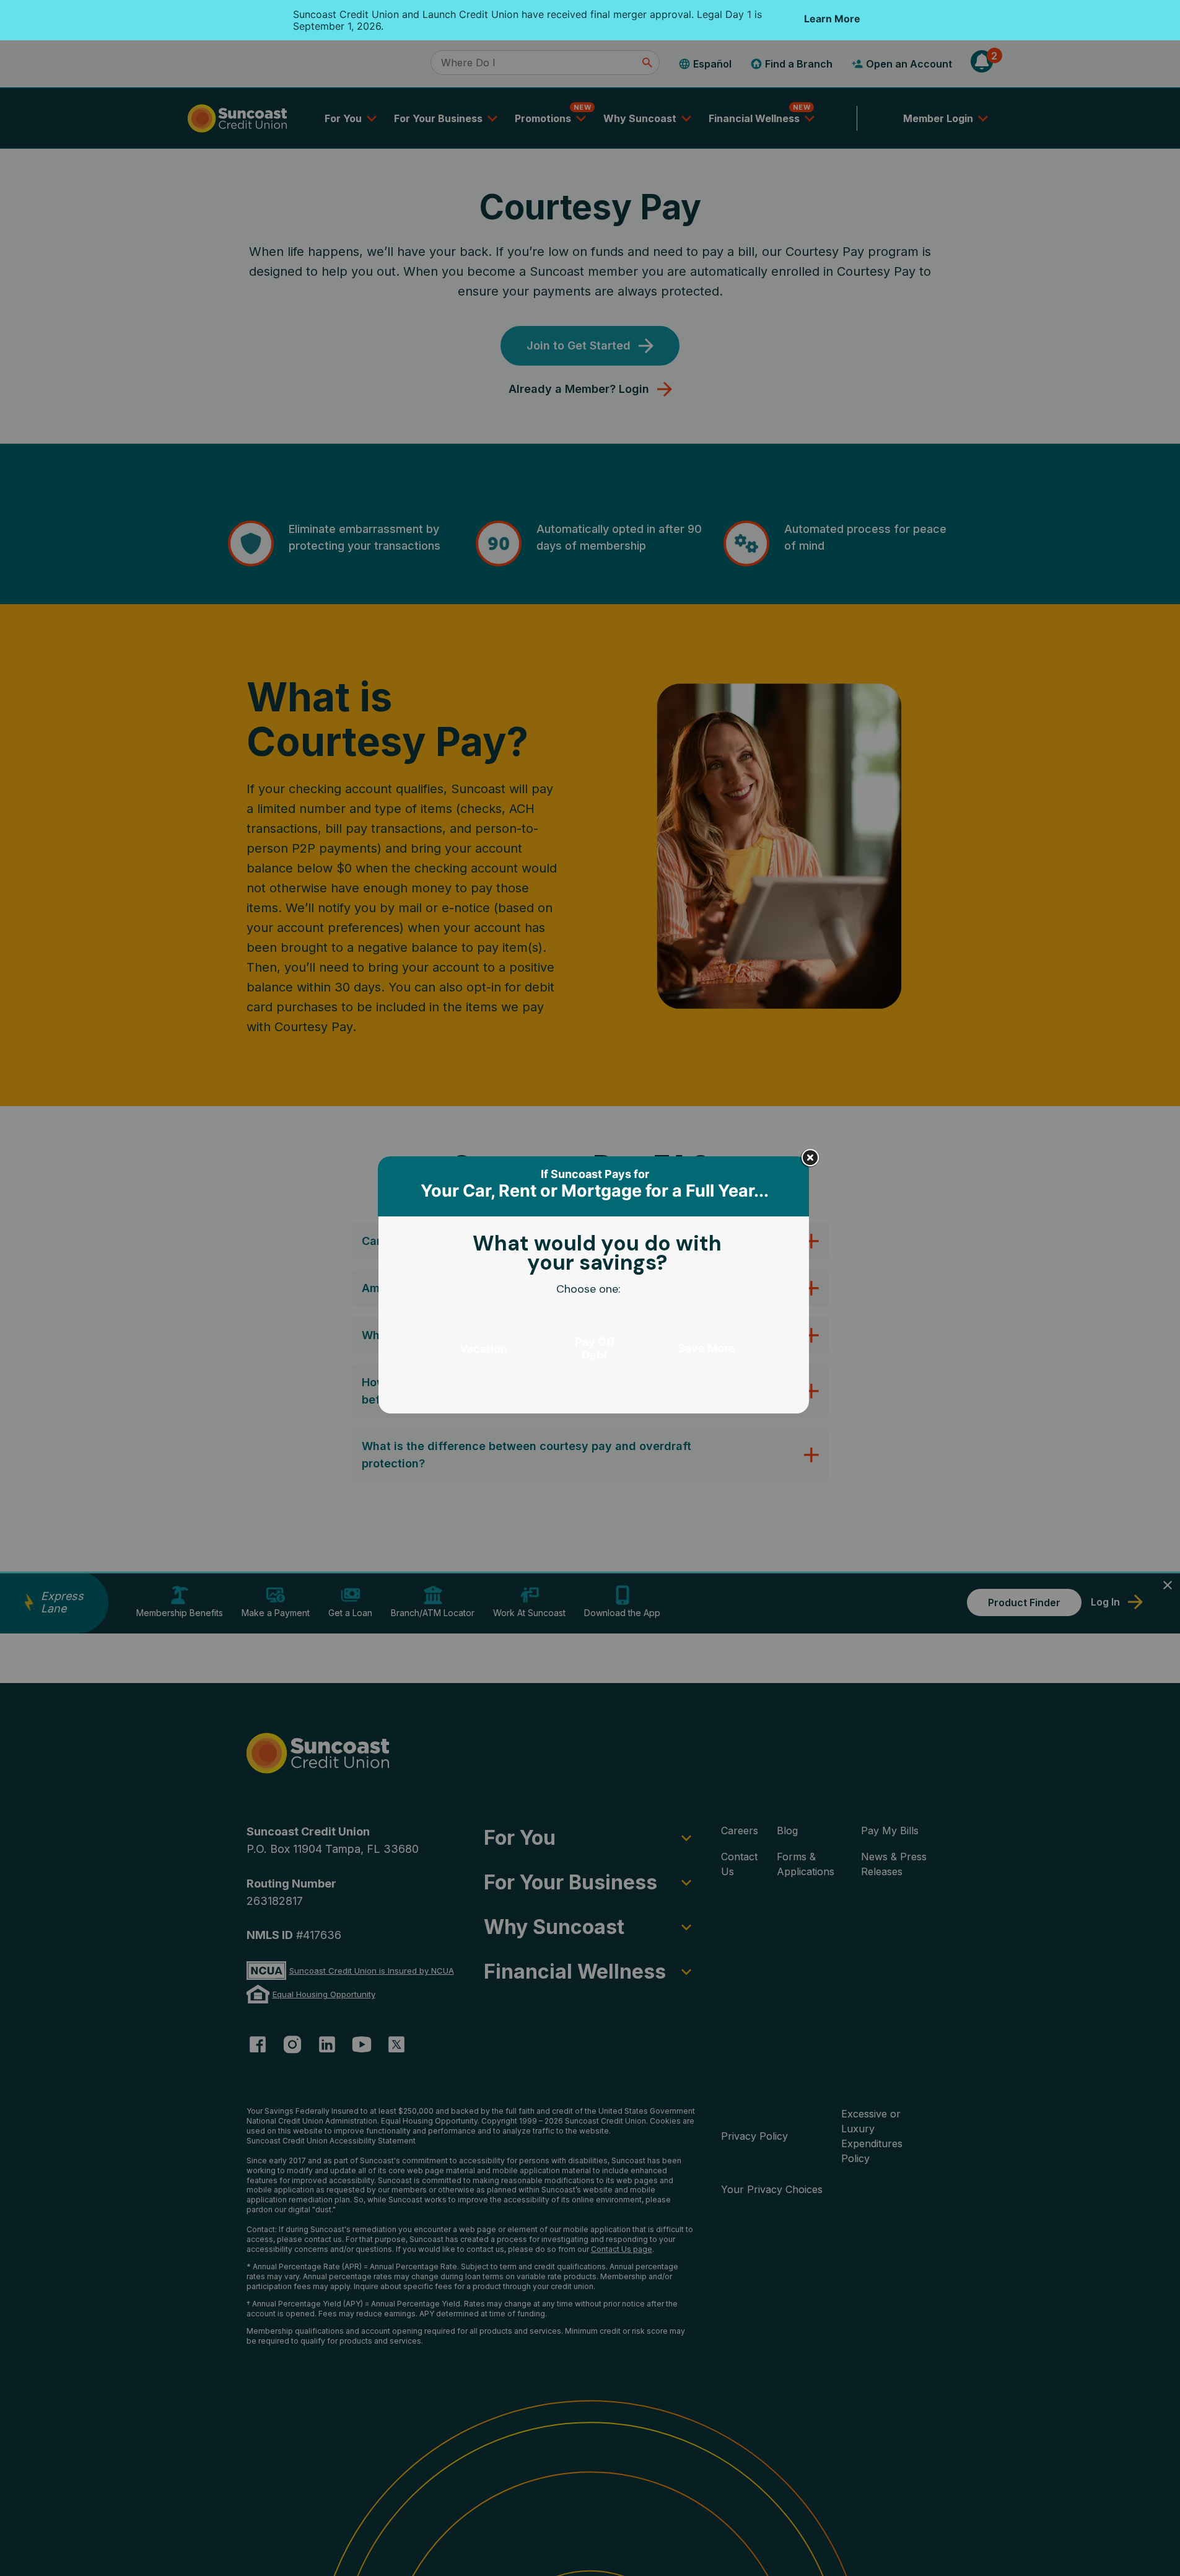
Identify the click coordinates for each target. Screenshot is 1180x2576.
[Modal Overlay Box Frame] (595, 1288)
